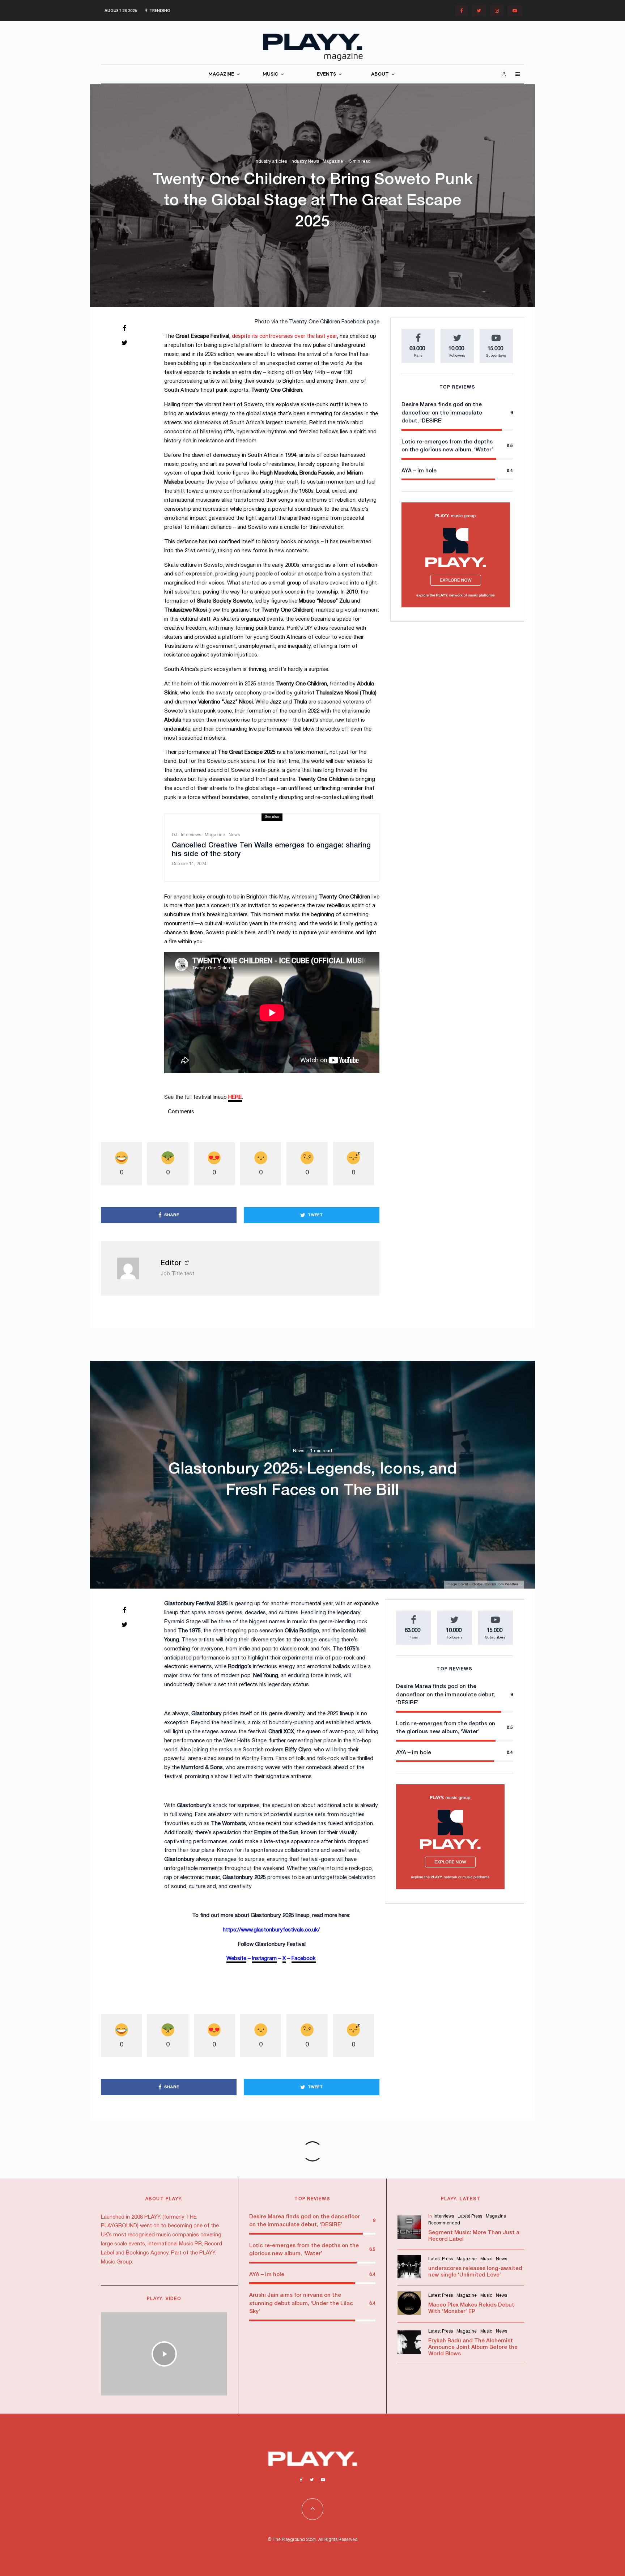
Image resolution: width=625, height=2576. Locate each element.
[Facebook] (462, 11)
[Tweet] (124, 343)
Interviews (191, 835)
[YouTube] (515, 11)
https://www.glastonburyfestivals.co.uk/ (271, 1930)
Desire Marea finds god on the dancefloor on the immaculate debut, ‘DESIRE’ (442, 413)
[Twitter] (479, 11)
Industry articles (271, 161)
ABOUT (380, 74)
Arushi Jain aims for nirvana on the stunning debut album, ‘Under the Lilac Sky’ (301, 2303)
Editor (171, 1263)
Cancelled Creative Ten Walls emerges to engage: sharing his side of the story (271, 850)
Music (486, 2259)
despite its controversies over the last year (284, 336)
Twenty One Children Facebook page (334, 322)
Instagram (264, 1959)
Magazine (333, 161)
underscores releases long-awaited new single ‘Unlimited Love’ (475, 2272)
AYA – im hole (419, 471)
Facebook (304, 1959)
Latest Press (470, 2216)
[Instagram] (497, 11)
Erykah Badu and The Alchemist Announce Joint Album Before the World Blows (473, 2347)
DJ (175, 835)
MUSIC (270, 74)
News (234, 835)
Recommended (444, 2223)
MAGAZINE (221, 74)
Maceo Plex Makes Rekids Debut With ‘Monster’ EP (471, 2308)
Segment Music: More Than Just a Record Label (474, 2236)
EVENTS (326, 74)
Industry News (305, 161)
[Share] (124, 328)
